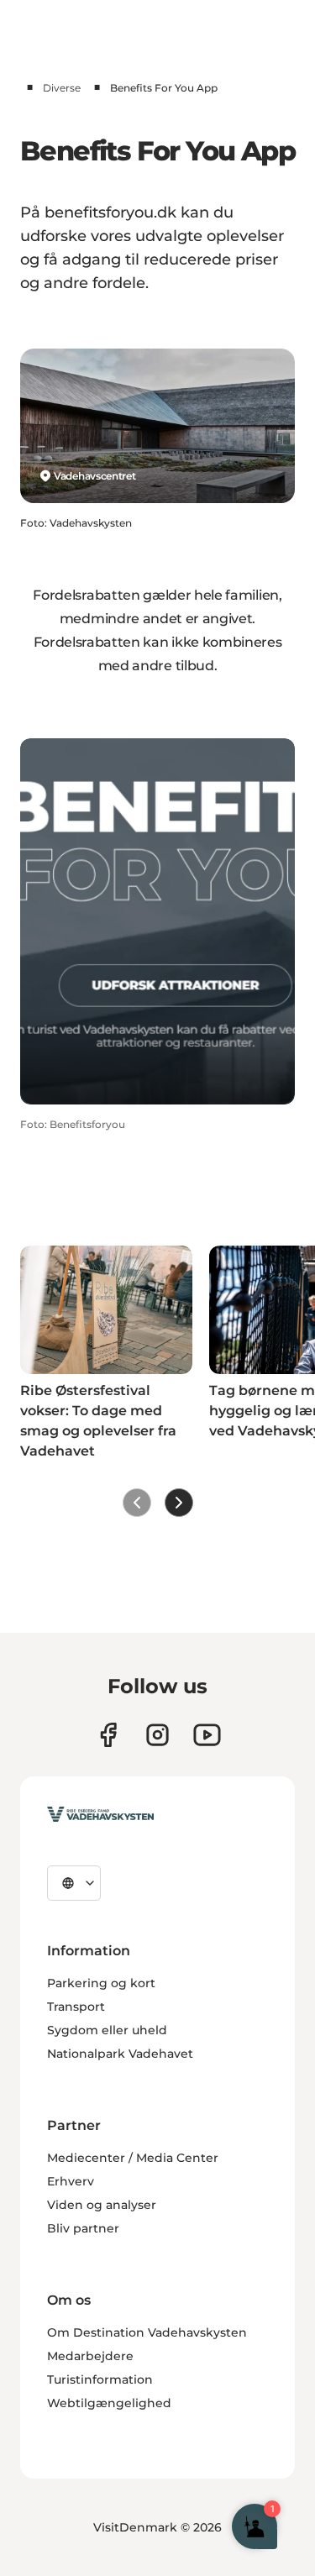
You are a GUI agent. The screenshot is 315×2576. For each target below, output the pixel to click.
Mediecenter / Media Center (133, 2158)
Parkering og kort (101, 1983)
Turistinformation (100, 2379)
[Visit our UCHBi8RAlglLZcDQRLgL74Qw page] (207, 1735)
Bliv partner (83, 2228)
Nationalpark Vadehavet (120, 2054)
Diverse (62, 88)
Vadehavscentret (95, 476)
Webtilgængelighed (109, 2403)
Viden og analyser (102, 2205)
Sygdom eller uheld (107, 2030)
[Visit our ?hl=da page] (157, 1735)
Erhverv (71, 2181)
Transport (76, 2007)
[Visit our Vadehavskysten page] (108, 1735)
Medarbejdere (90, 2356)
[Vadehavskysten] (100, 1814)
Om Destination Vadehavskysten (147, 2332)
